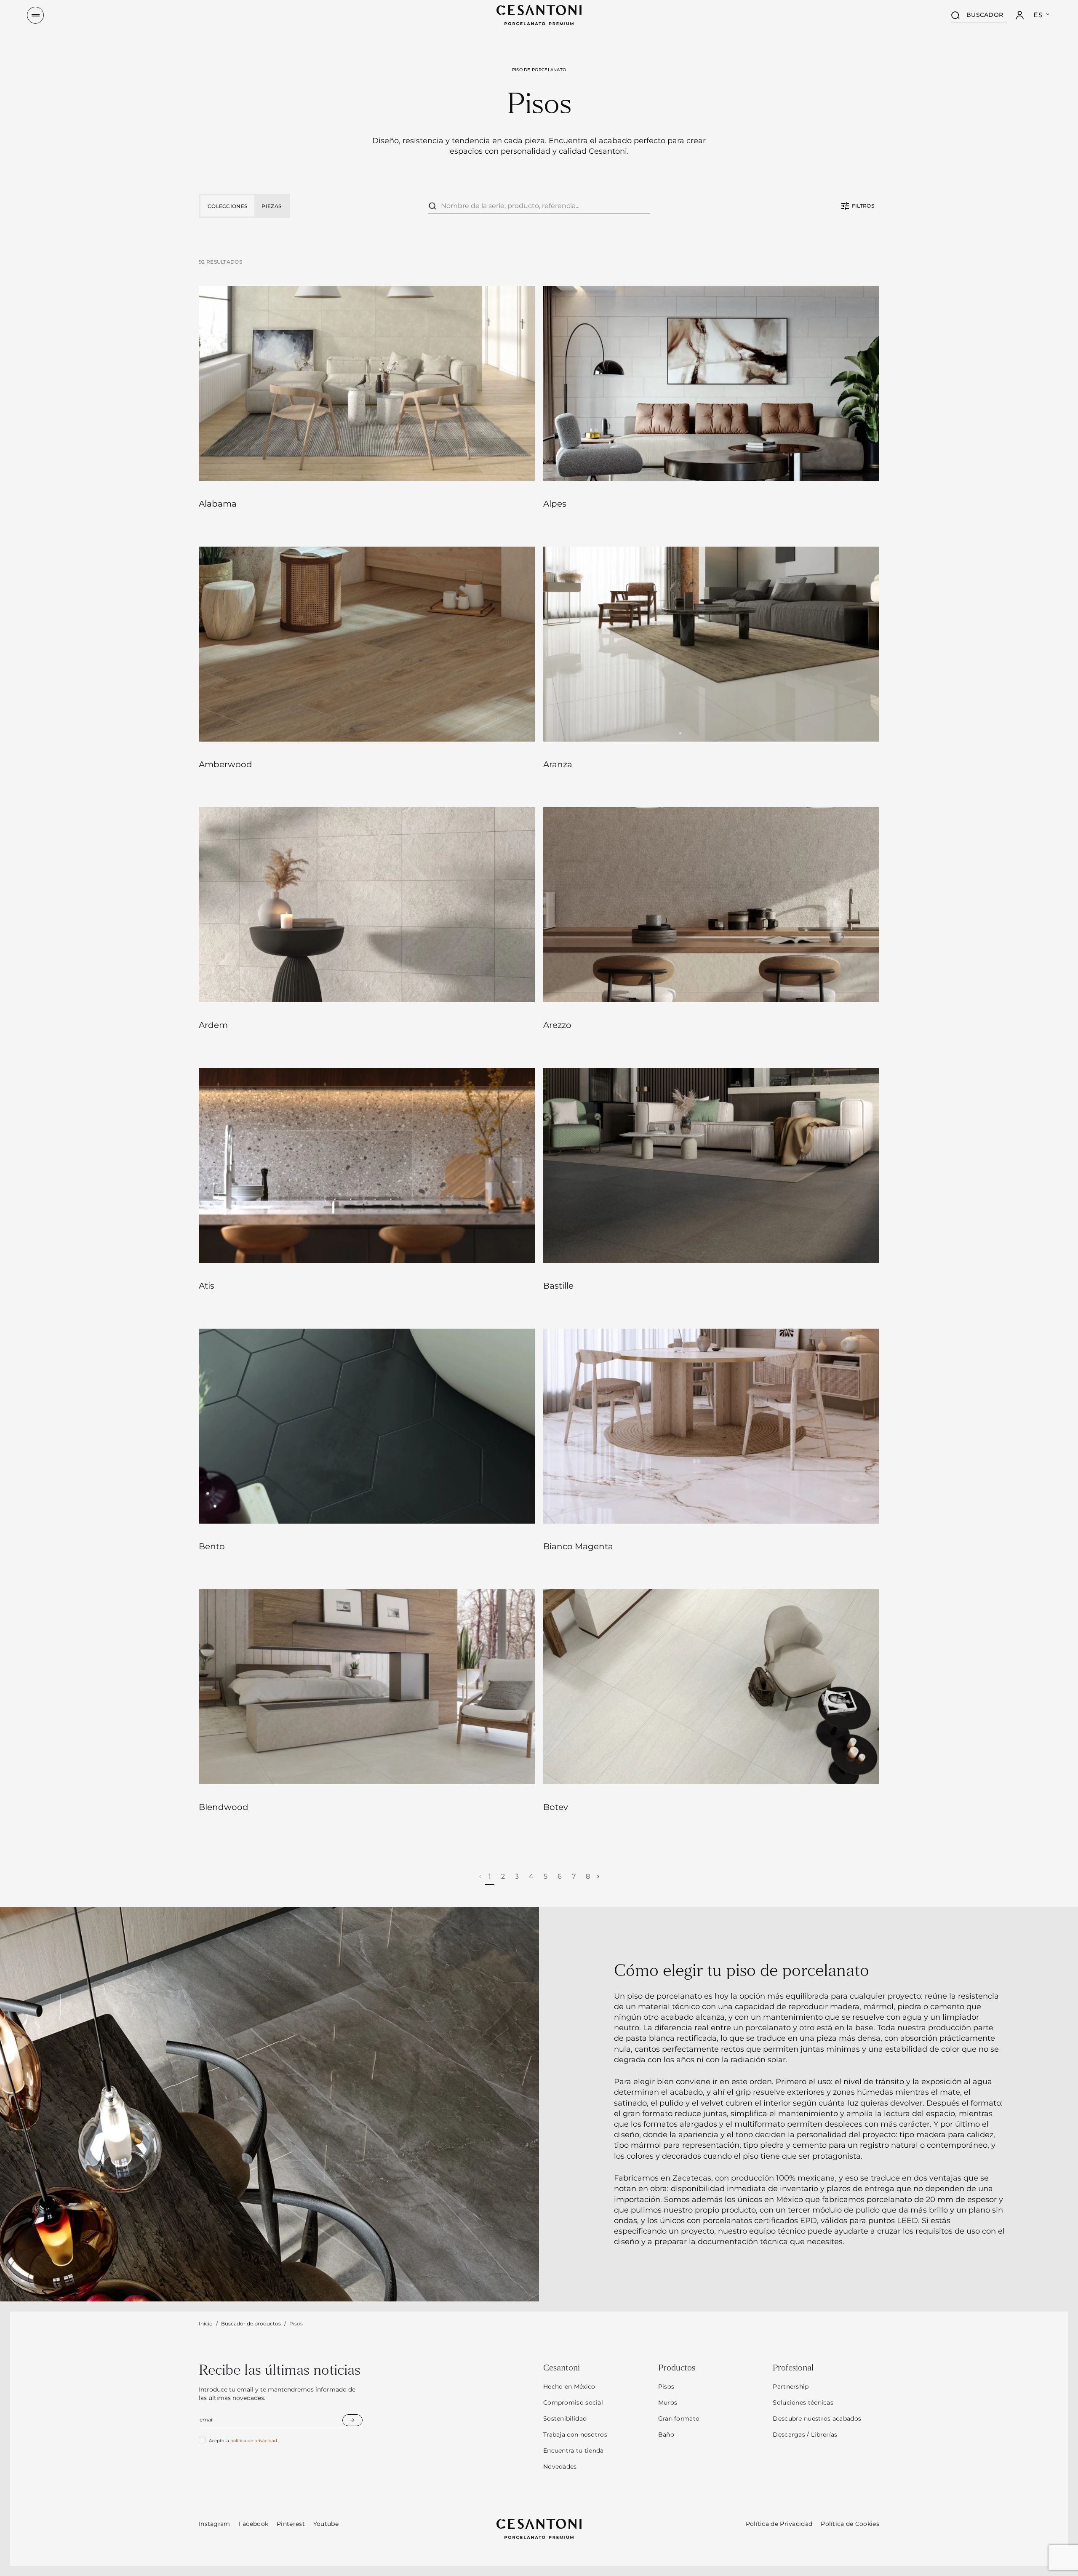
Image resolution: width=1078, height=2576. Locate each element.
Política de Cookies (850, 2524)
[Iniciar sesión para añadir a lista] (516, 465)
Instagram (215, 2524)
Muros (668, 2402)
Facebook (253, 2524)
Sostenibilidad (565, 2419)
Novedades (560, 2467)
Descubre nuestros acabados (817, 2419)
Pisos (666, 2386)
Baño (666, 2435)
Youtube (326, 2524)
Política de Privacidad (779, 2524)
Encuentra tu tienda (574, 2451)
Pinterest (291, 2524)
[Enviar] (352, 2420)
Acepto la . (243, 2441)
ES (1038, 15)
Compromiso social (573, 2402)
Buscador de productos (251, 2324)
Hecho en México (569, 2386)
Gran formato (679, 2419)
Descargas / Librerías (805, 2435)
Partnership (791, 2386)
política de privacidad (254, 2441)
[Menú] (35, 15)
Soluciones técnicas (803, 2402)
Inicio (206, 2324)
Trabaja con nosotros (575, 2435)
